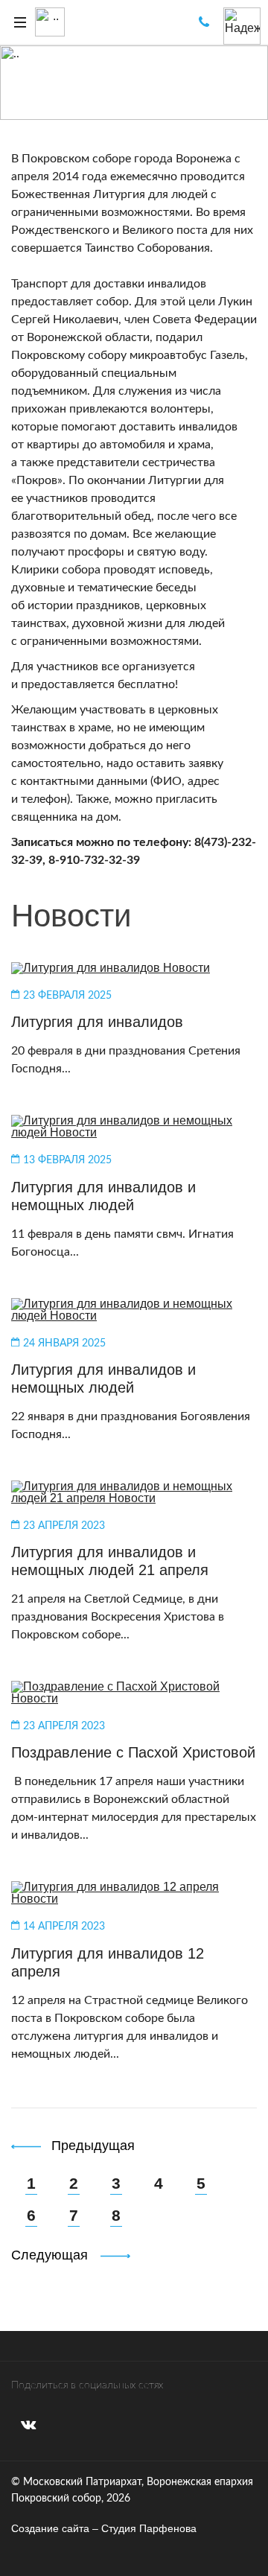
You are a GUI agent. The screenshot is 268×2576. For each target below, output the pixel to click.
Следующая (50, 2255)
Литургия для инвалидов (97, 1022)
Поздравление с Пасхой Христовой (133, 1752)
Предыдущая (91, 2146)
